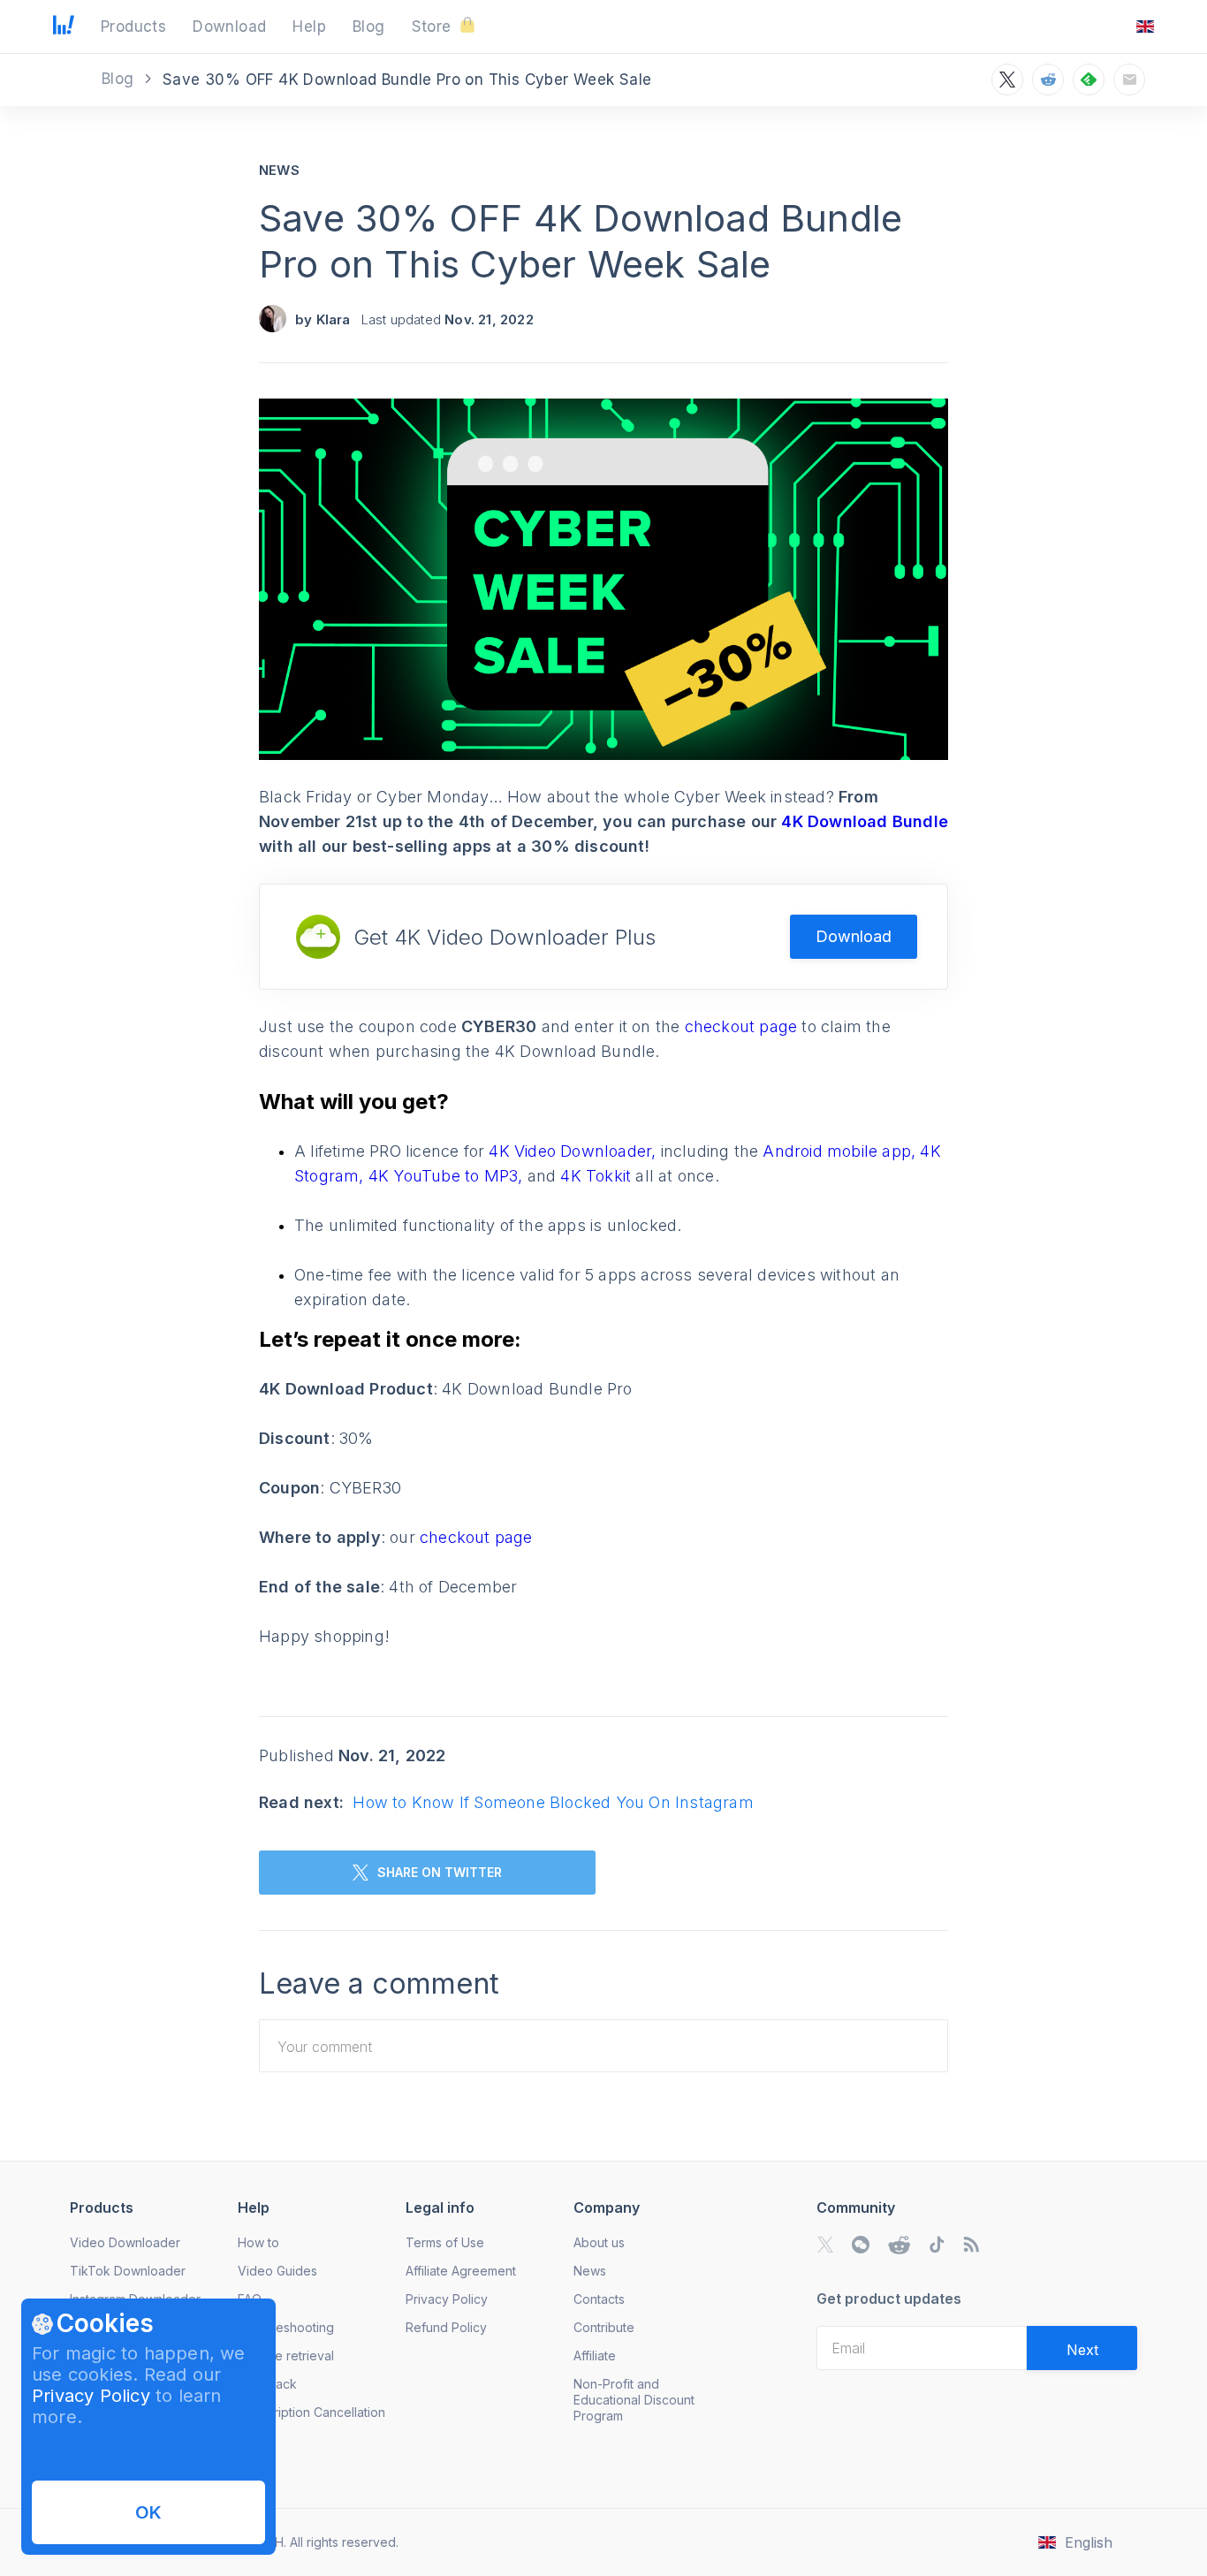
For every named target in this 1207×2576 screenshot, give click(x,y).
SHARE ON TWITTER (440, 1872)
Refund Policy (446, 2327)
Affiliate (595, 2356)
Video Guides (277, 2271)
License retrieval (286, 2356)
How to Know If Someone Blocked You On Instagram (553, 1802)
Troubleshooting (286, 2327)
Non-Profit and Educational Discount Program (634, 2400)
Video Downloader (125, 2242)
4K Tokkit (598, 1176)
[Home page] (64, 29)
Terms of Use (445, 2242)
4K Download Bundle (865, 821)
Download (854, 936)
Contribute (604, 2327)
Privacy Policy (91, 2396)
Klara (334, 319)
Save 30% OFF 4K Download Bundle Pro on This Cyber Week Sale (581, 241)
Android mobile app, (841, 1151)
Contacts (599, 2299)
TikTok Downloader (128, 2271)
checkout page (744, 1026)
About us (599, 2242)
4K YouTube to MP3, (448, 1176)
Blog (120, 79)
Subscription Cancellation (311, 2412)
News (279, 170)
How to (258, 2242)
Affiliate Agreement (461, 2271)
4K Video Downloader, (574, 1151)
